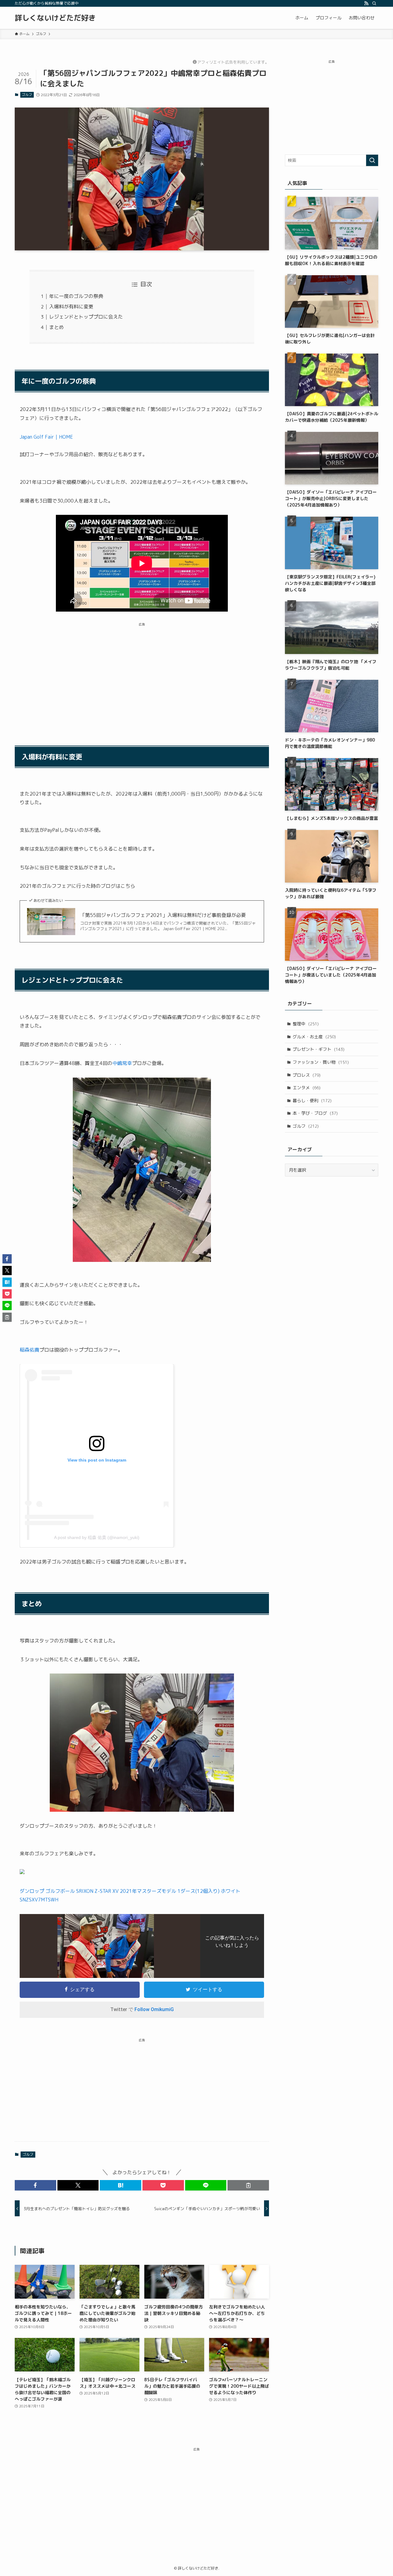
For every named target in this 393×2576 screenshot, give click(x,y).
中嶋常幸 (122, 1063)
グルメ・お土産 (314, 1037)
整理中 (306, 1024)
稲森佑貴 (29, 1350)
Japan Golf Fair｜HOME (46, 437)
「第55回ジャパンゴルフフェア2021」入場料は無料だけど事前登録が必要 (163, 915)
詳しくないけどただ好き (55, 18)
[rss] (366, 3)
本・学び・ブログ (315, 1113)
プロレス (307, 1075)
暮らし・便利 (312, 1100)
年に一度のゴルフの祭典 (76, 296)
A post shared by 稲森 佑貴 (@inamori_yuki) (97, 1537)
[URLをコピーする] (248, 2185)
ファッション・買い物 (321, 1062)
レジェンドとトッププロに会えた (86, 317)
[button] (35, 2185)
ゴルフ (27, 95)
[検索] (374, 3)
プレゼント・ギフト (319, 1049)
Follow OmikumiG (154, 2009)
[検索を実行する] (372, 160)
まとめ (56, 327)
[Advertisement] (142, 676)
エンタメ (307, 1088)
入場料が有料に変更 (71, 307)
